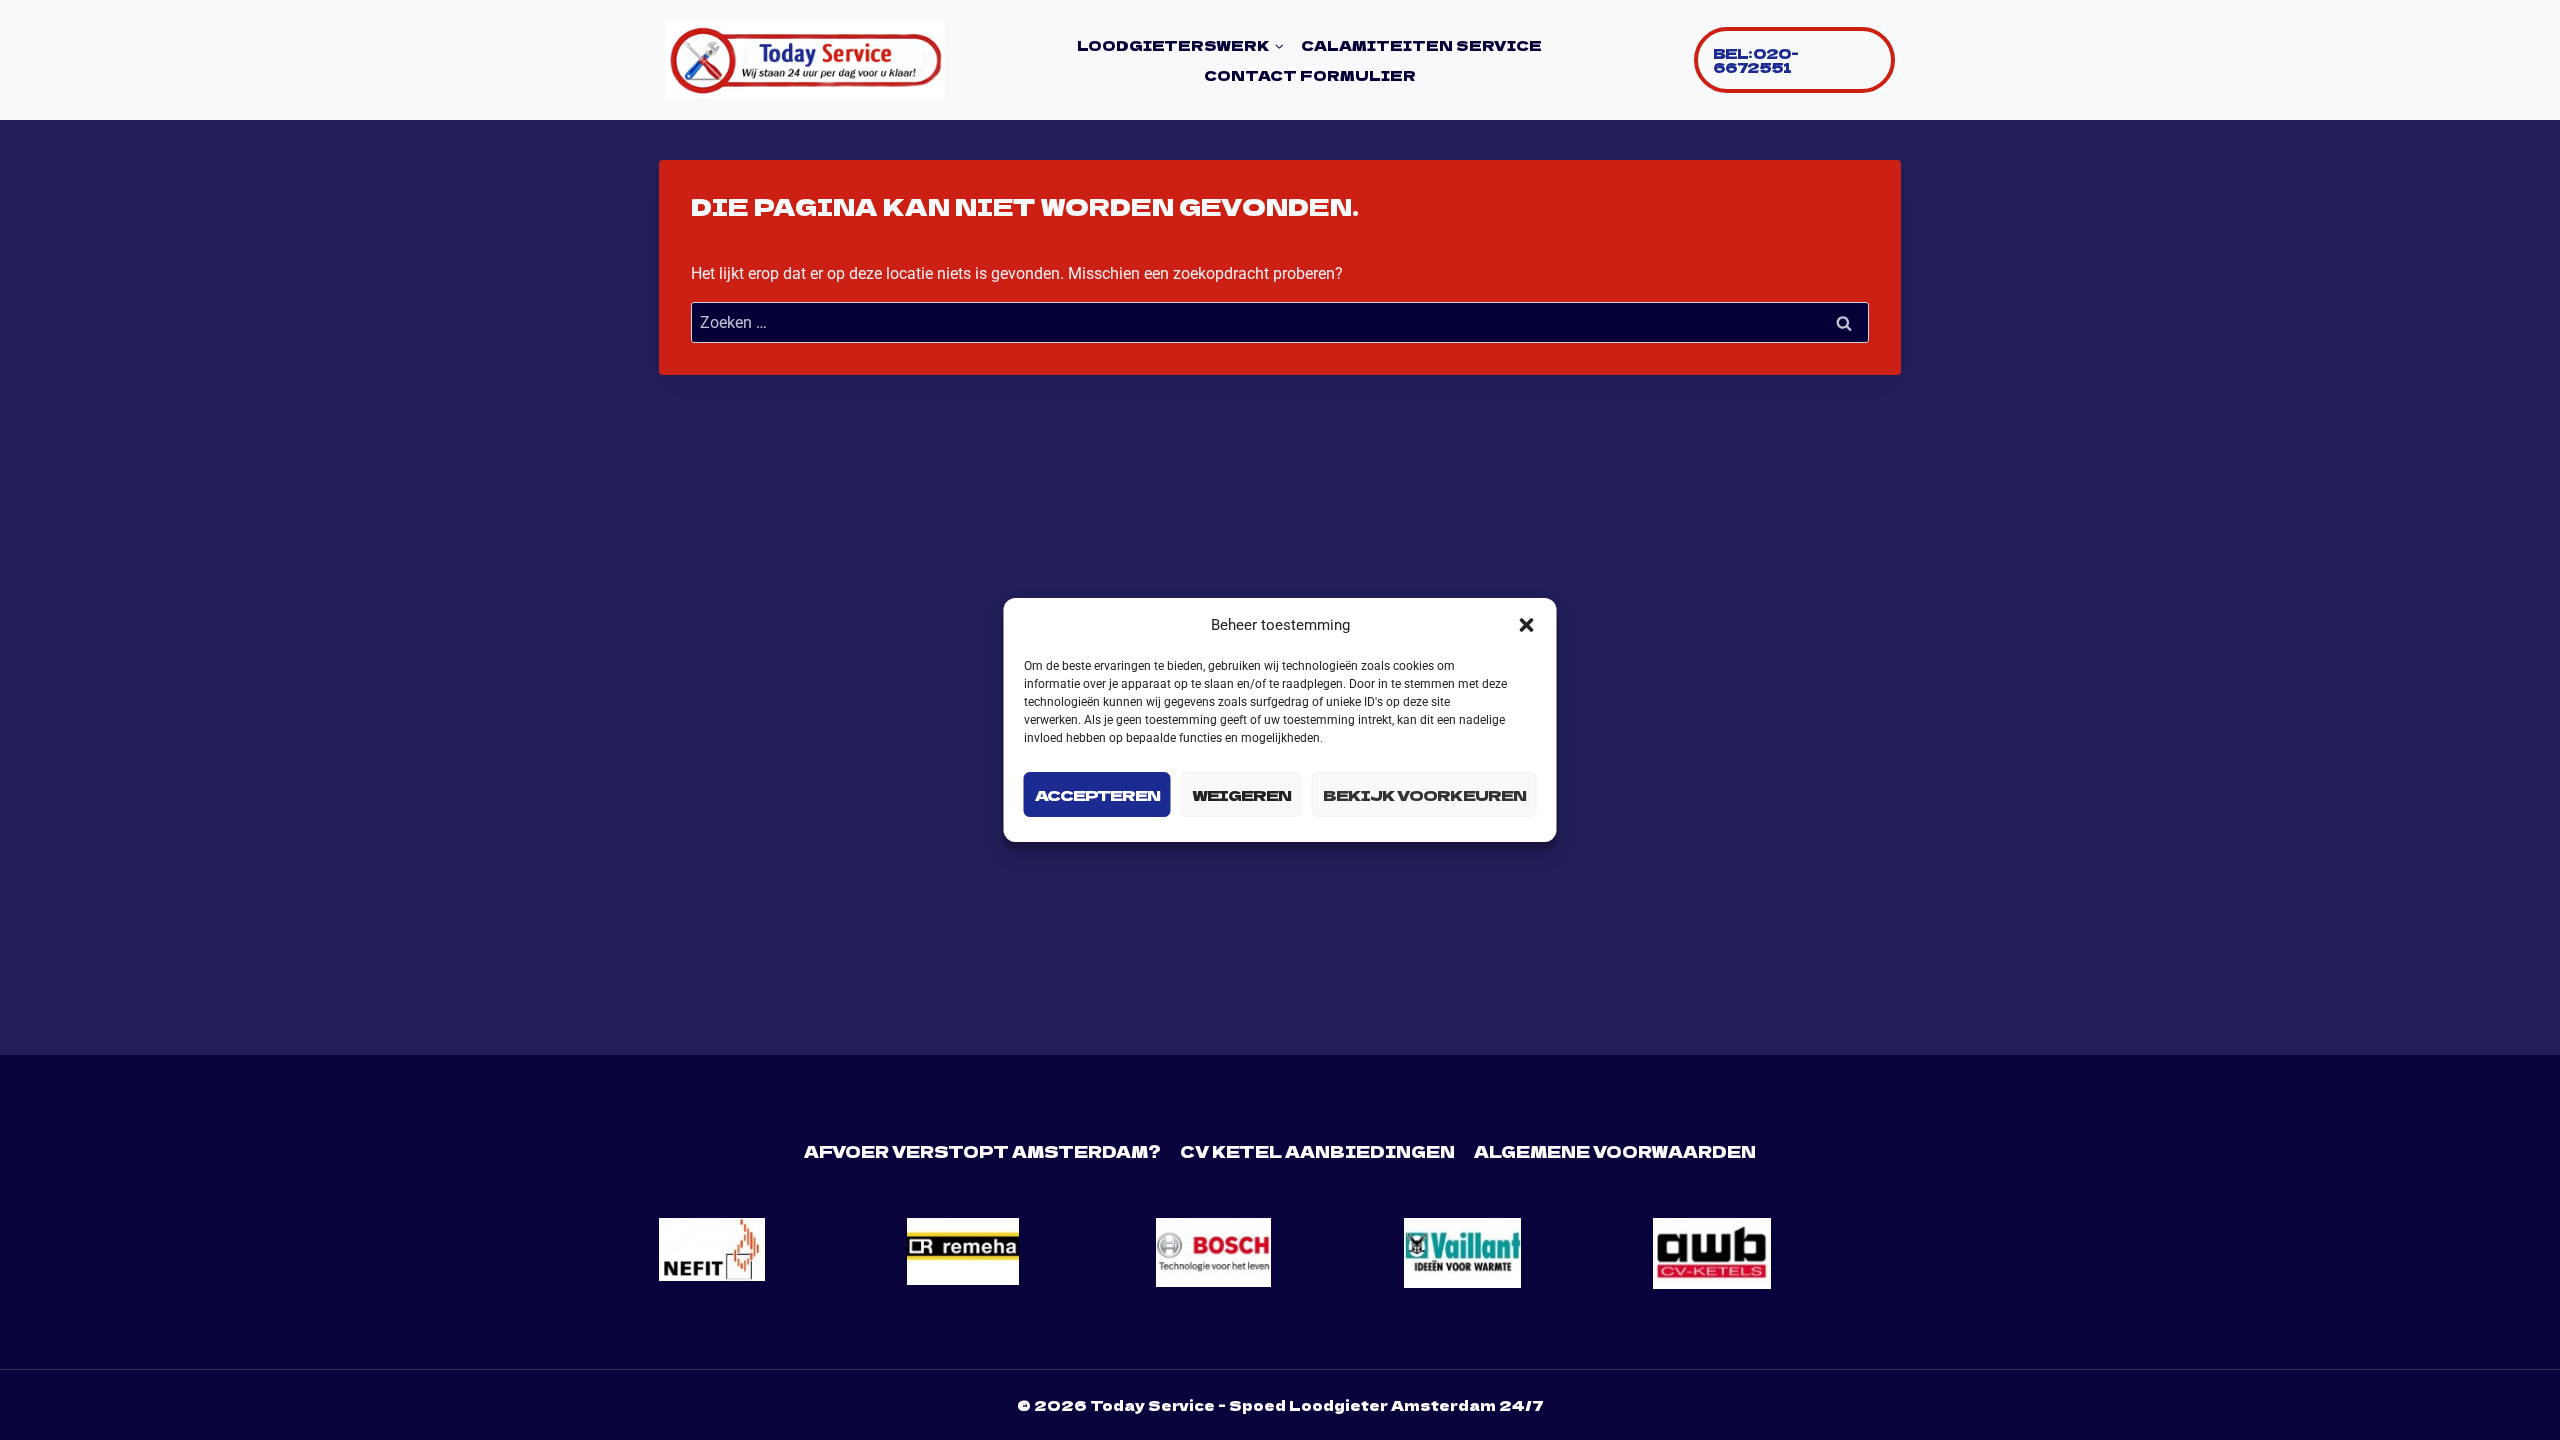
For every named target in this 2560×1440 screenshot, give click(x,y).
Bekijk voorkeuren (1424, 794)
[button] (1527, 625)
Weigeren (1241, 794)
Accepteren (1097, 794)
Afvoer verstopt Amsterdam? (982, 1151)
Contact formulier (1310, 75)
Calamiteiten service (1421, 45)
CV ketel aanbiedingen (1317, 1151)
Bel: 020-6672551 (1755, 60)
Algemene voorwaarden (1615, 1151)
